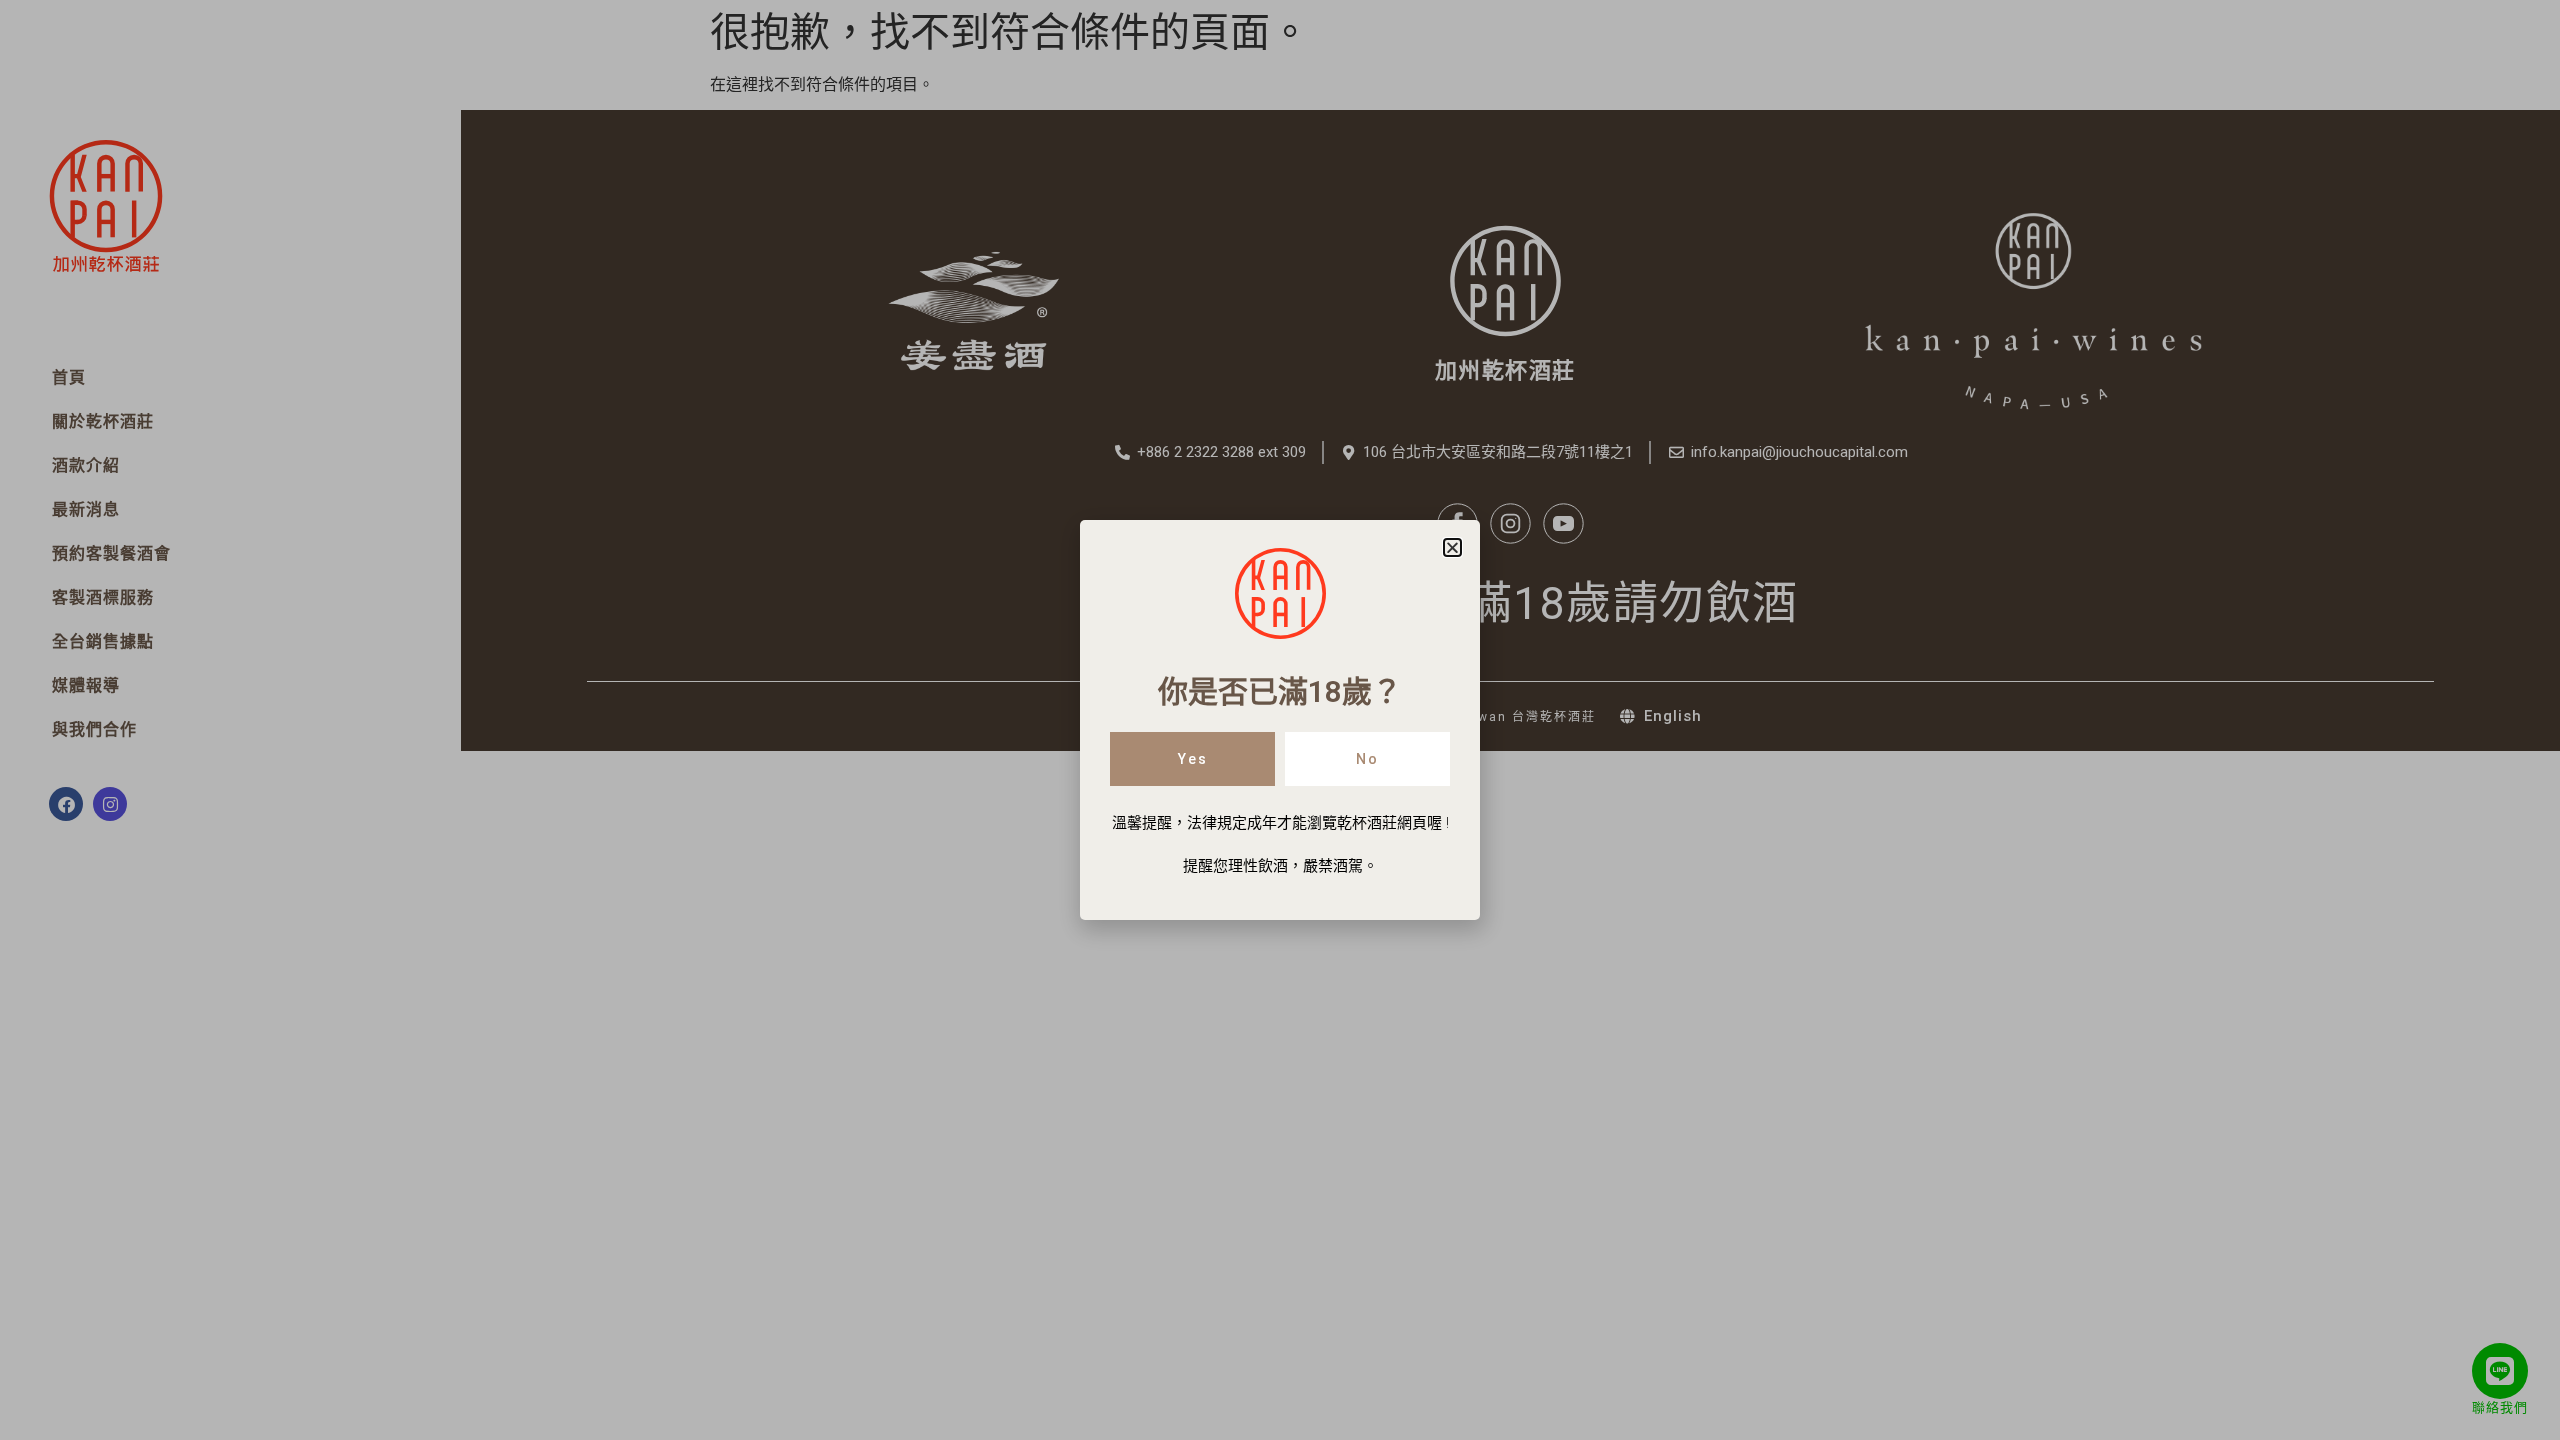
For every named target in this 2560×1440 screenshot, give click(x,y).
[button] (1452, 547)
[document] (1280, 720)
